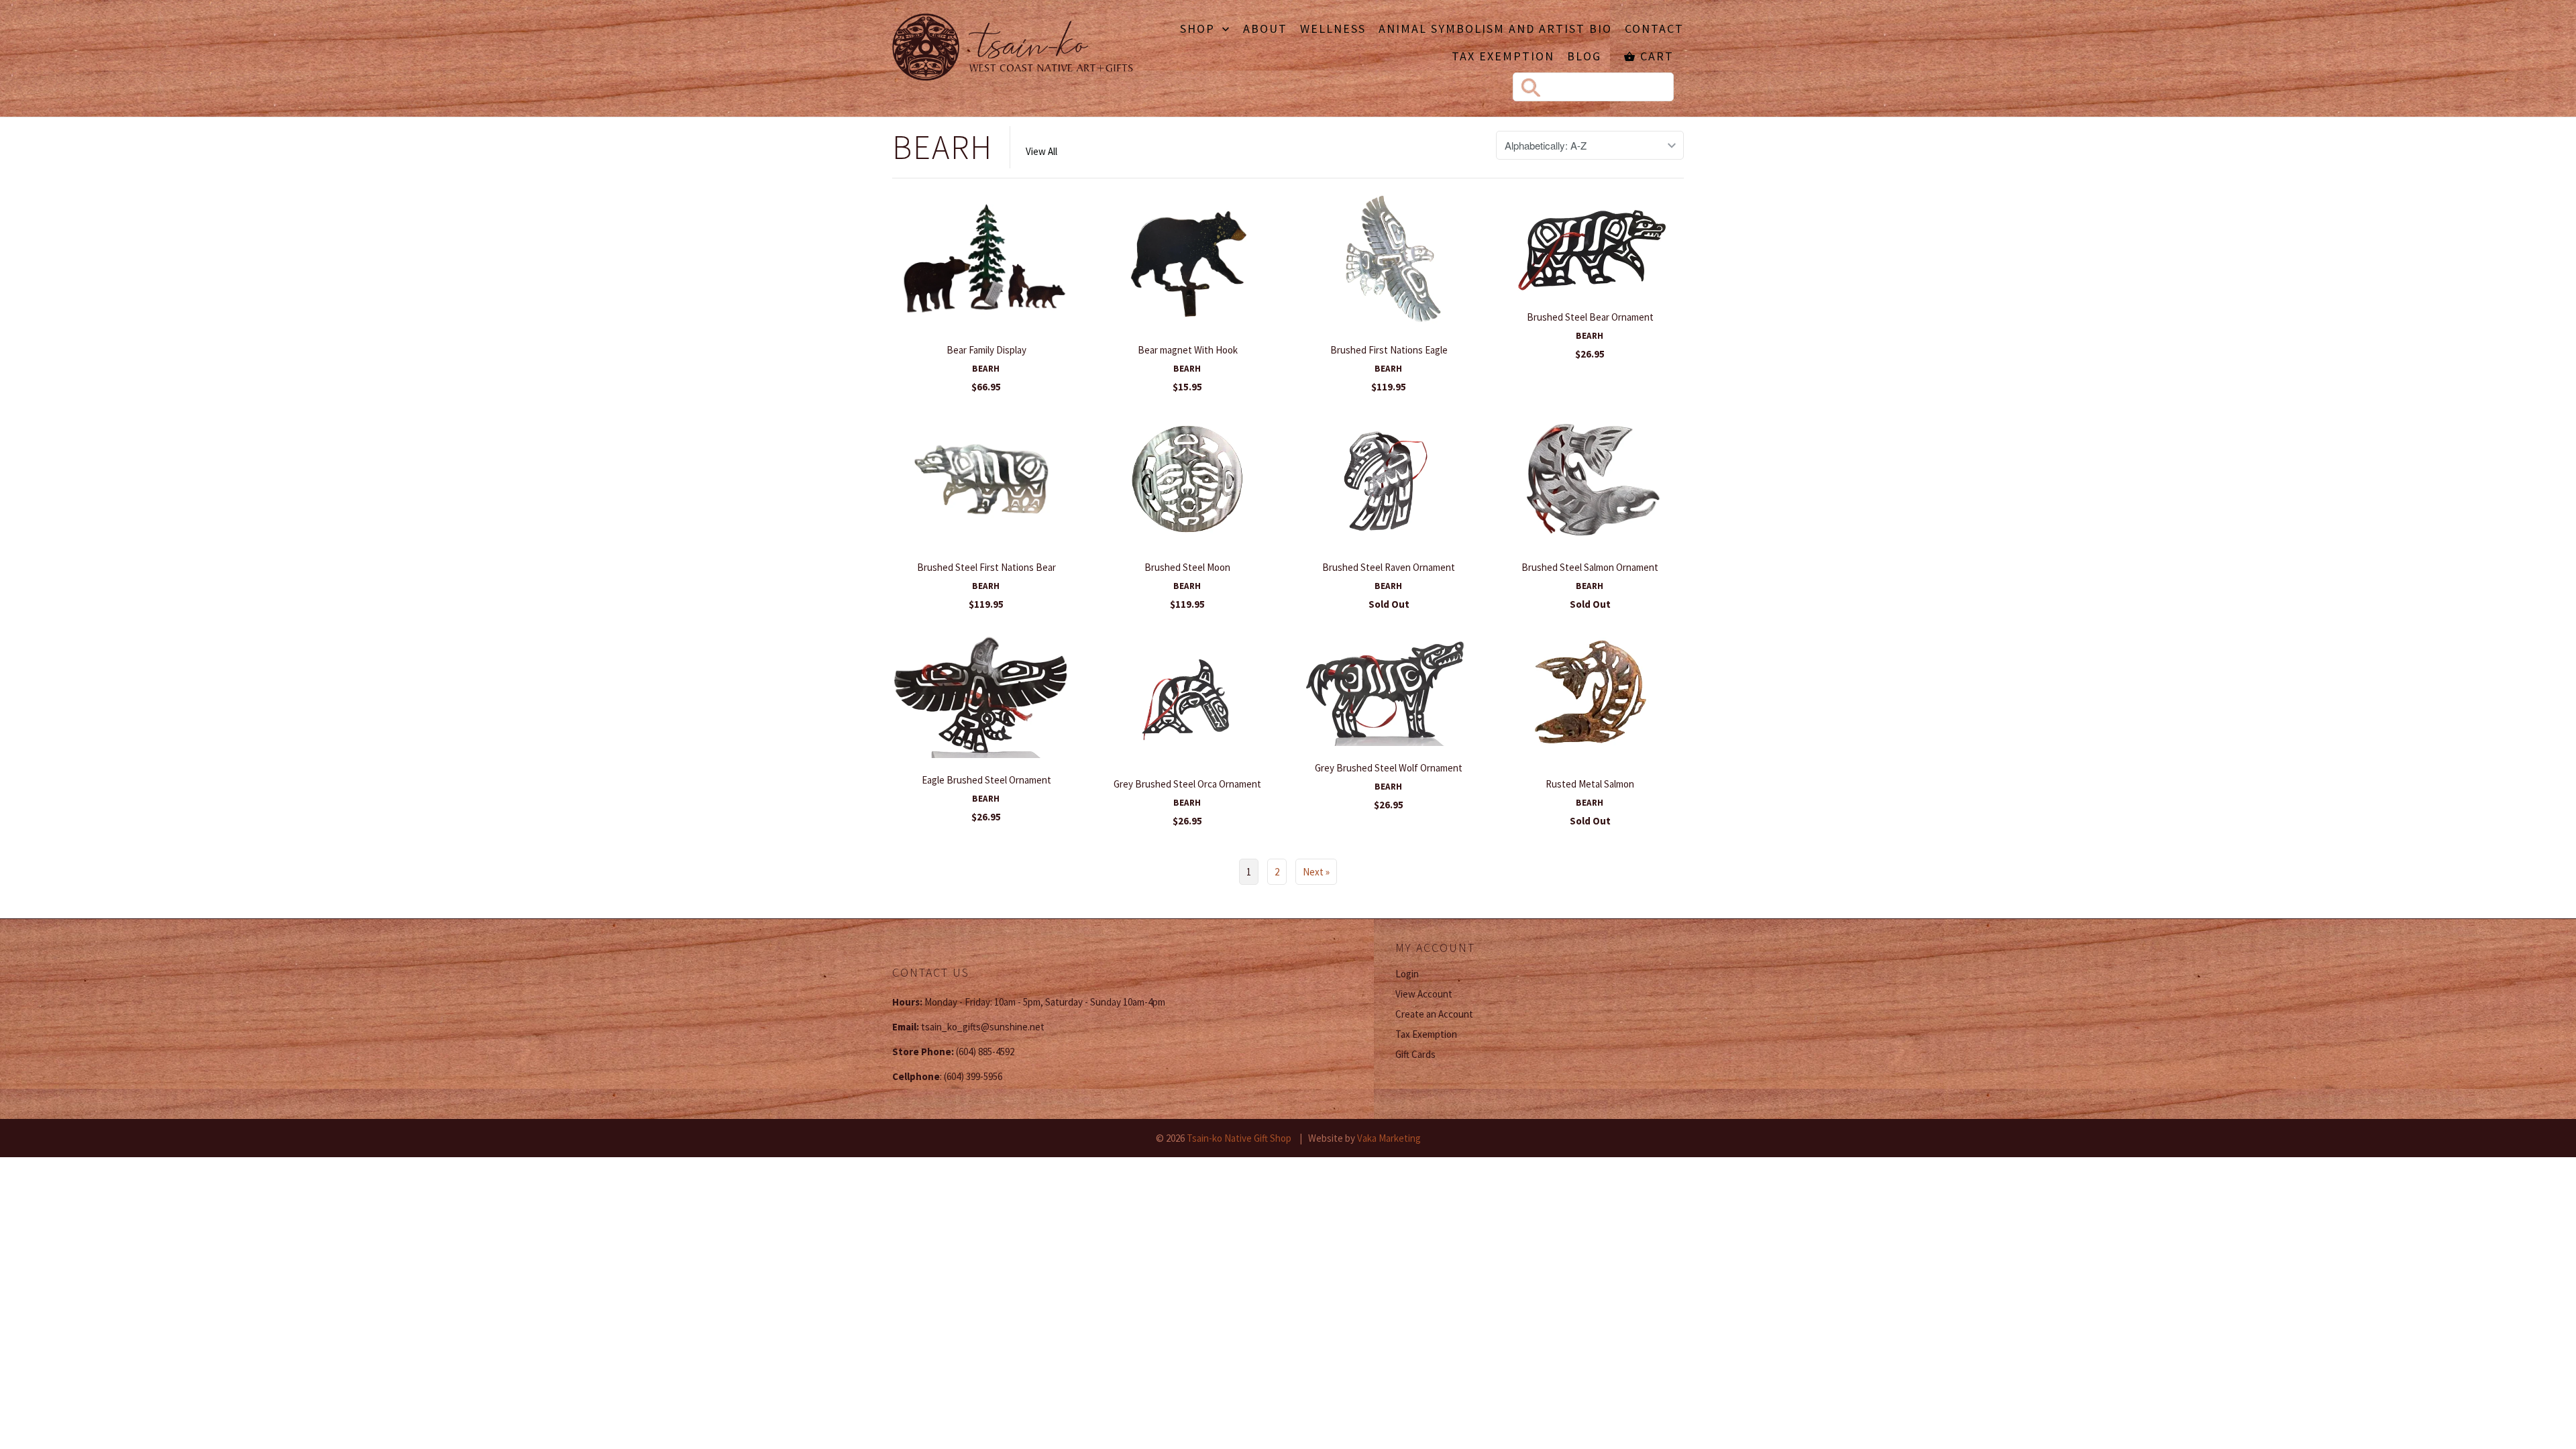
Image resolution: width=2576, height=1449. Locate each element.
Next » (1316, 872)
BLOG (1584, 57)
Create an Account (1434, 1014)
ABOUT (1265, 30)
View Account (1424, 994)
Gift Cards (1415, 1054)
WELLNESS (1333, 30)
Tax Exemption (1503, 57)
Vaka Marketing (1389, 1138)
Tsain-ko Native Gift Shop (1239, 1138)
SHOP (1199, 30)
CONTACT (1654, 30)
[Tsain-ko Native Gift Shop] (1013, 49)
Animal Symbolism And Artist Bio (1495, 30)
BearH (943, 147)
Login (1407, 974)
